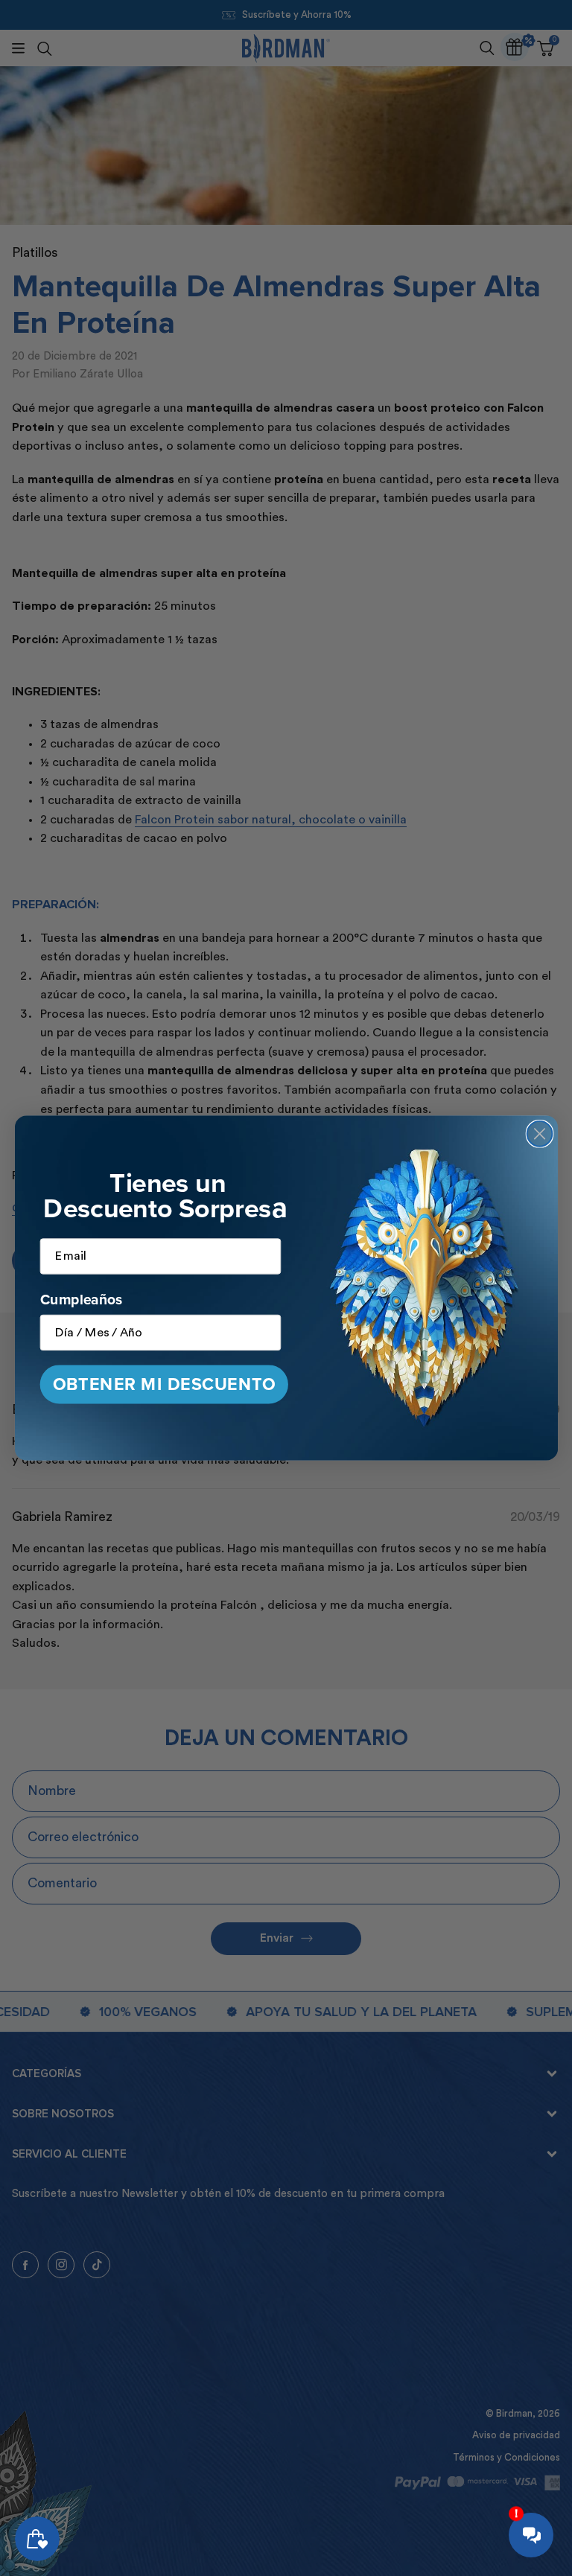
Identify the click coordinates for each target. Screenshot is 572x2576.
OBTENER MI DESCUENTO (163, 1384)
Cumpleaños (81, 1300)
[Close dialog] (539, 1134)
